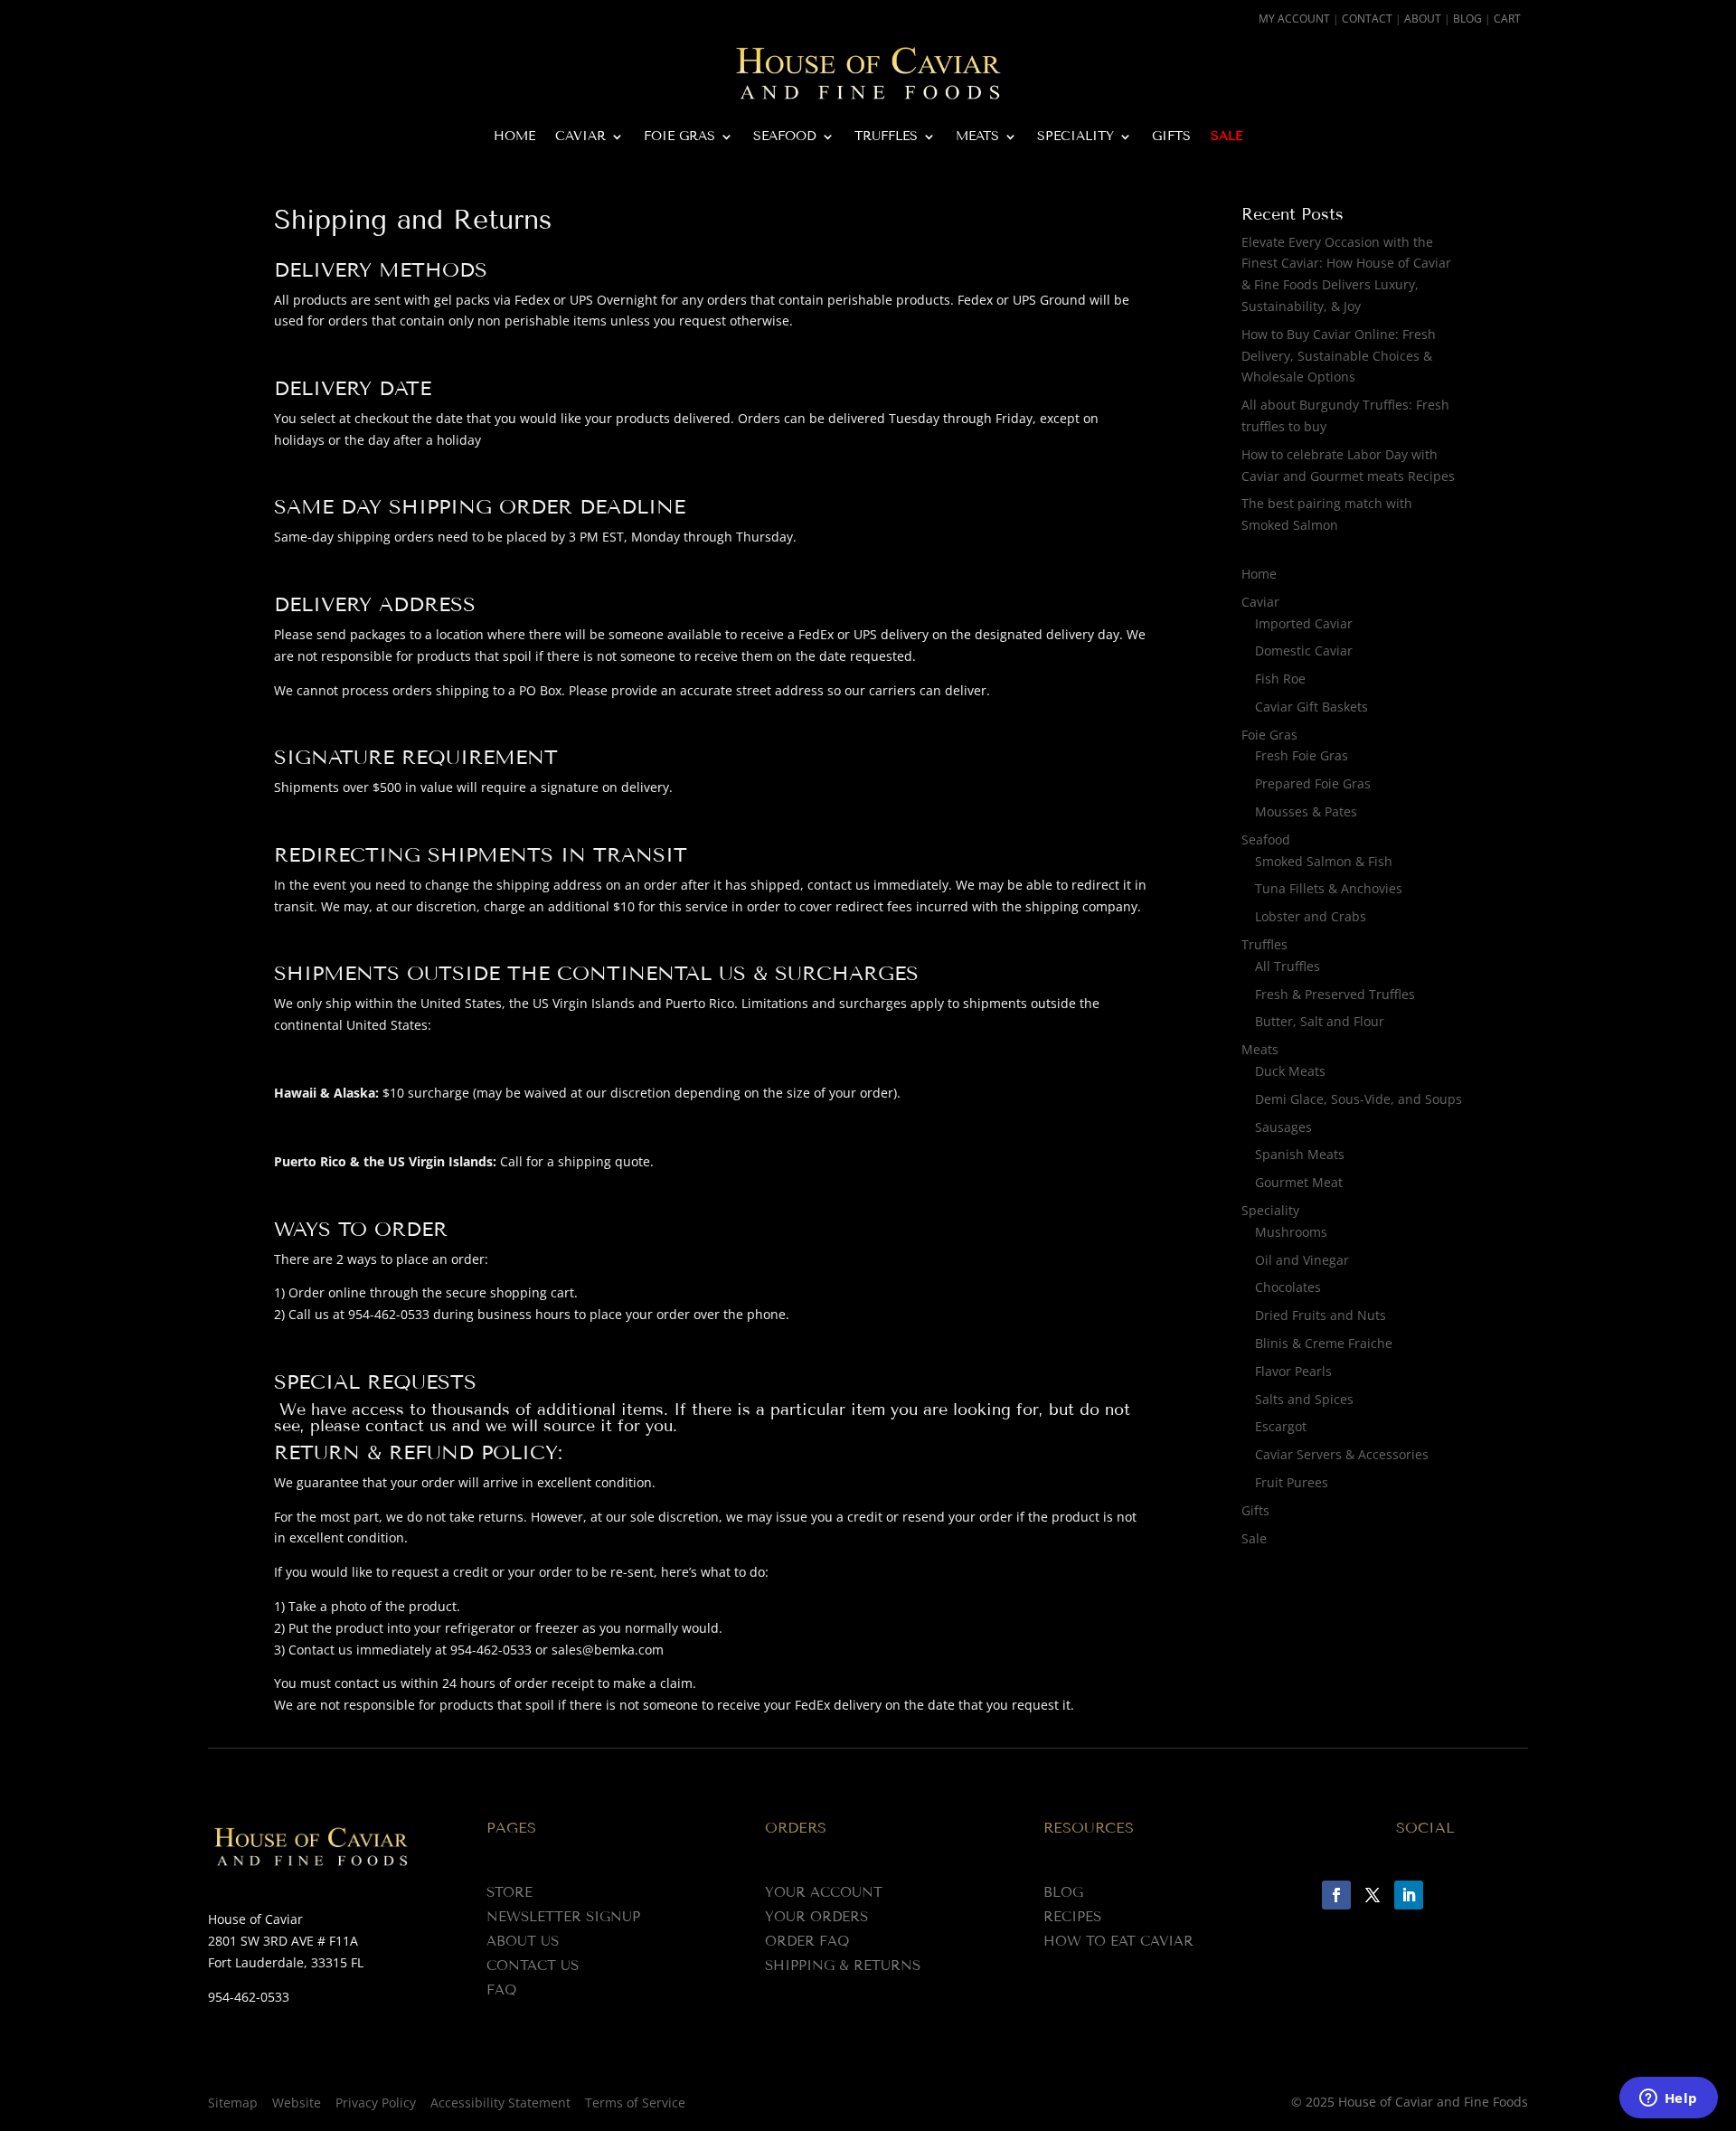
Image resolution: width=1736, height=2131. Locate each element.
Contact (1367, 19)
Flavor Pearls (1293, 1371)
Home (514, 137)
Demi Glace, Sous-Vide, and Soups (1359, 1099)
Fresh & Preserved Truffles (1335, 994)
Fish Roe (1280, 679)
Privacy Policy (376, 2103)
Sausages (1283, 1127)
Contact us (533, 1966)
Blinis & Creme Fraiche (1324, 1343)
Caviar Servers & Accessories (1342, 1454)
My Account (1294, 19)
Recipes (1072, 1917)
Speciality (1076, 137)
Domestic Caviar (1304, 651)
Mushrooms (1291, 1232)
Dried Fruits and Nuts (1321, 1315)
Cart (1507, 19)
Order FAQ (807, 1941)
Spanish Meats (1300, 1154)
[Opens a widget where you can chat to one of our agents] (1668, 2099)
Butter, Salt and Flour (1320, 1021)
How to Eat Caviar (1118, 1941)
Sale (1227, 137)
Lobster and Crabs (1311, 916)
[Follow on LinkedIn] (1409, 1895)
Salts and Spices (1304, 1399)
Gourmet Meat (1299, 1182)
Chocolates (1288, 1287)
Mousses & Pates (1306, 811)
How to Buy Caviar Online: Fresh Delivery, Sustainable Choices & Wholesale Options (1339, 356)
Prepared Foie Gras (1313, 783)
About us (523, 1941)
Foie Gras (679, 137)
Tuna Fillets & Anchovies (1329, 888)
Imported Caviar (1304, 623)
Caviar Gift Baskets (1311, 707)
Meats (977, 137)
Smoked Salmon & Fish (1324, 861)
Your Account (824, 1892)
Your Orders (816, 1917)
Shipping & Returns (843, 1966)
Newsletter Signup (563, 1917)
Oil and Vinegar (1302, 1260)
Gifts (1171, 137)
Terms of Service (635, 2103)
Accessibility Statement (500, 2103)
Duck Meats (1290, 1071)
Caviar (580, 137)
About (1423, 19)
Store (509, 1892)
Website (297, 2103)
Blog (1467, 19)
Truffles (886, 137)
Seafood (785, 137)
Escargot (1281, 1426)
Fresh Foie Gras (1302, 755)
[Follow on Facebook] (1336, 1895)
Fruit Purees (1292, 1482)
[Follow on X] (1373, 1895)
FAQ (501, 1990)
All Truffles (1288, 966)
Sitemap (233, 2103)
